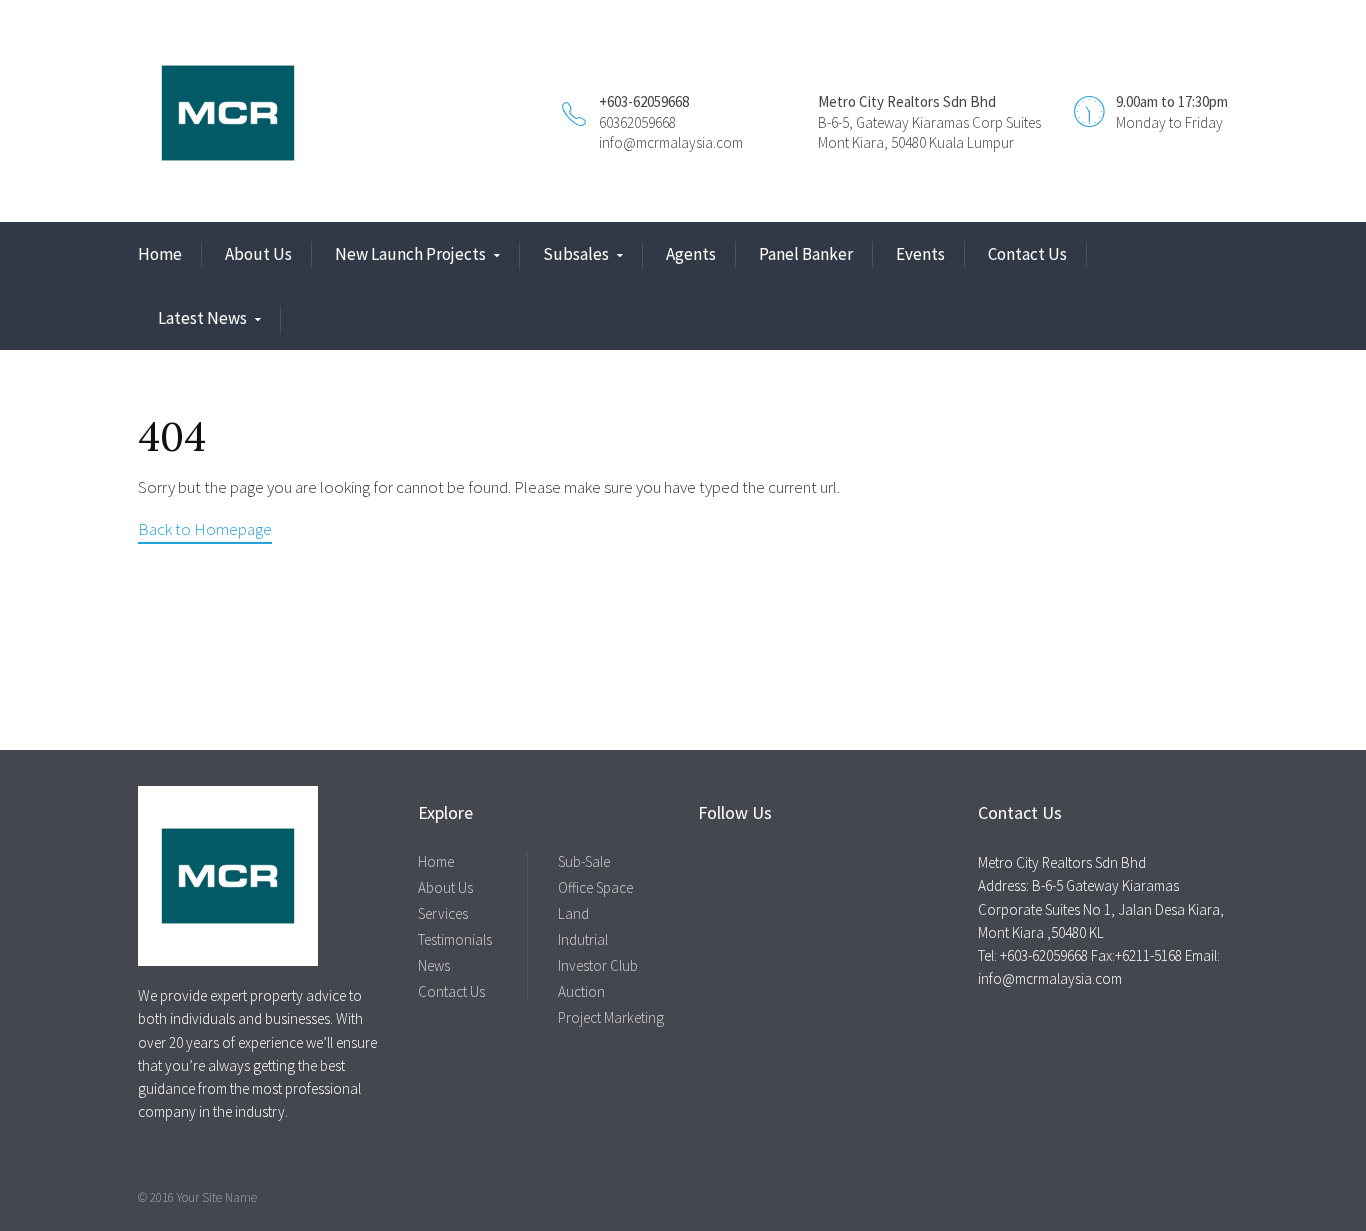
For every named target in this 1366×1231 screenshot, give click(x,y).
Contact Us (1027, 254)
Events (920, 254)
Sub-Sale (584, 861)
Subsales (576, 254)
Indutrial (583, 939)
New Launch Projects (410, 254)
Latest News (202, 318)
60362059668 (637, 122)
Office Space (595, 887)
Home (160, 254)
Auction (581, 991)
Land (573, 913)
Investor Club (598, 965)
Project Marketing (611, 1017)
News (434, 965)
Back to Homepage (205, 529)
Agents (691, 254)
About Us (258, 254)
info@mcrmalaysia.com (671, 142)
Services (443, 913)
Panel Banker (806, 254)
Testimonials (455, 939)
